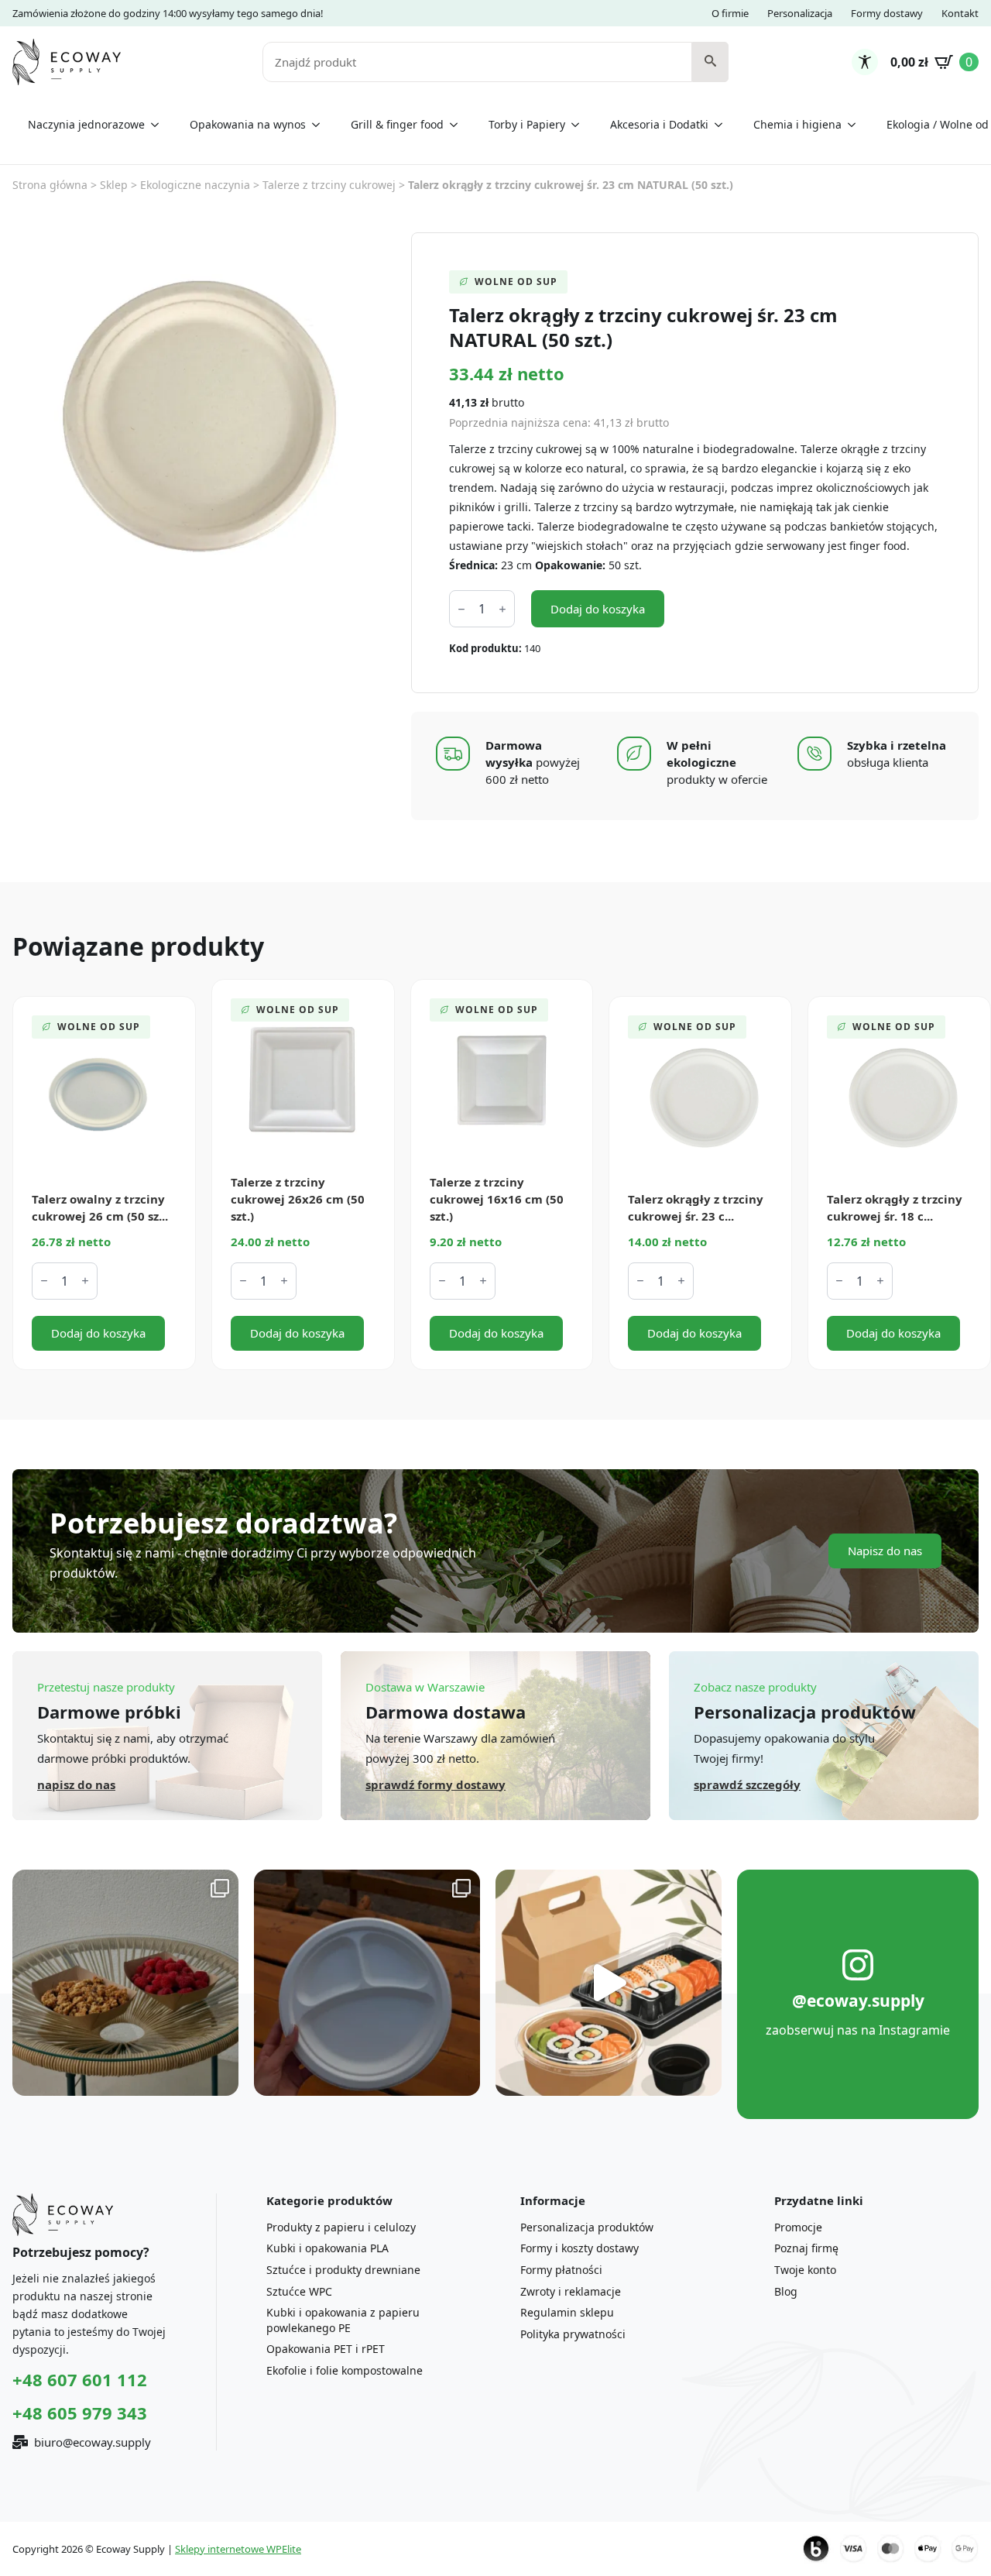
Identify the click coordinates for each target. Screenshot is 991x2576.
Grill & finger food (397, 124)
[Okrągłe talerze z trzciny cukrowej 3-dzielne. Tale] (367, 1983)
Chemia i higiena (797, 124)
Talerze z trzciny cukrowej (329, 185)
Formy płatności (561, 2270)
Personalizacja (800, 13)
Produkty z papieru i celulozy (341, 2227)
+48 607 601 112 (80, 2379)
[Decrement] (461, 609)
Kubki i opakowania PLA (327, 2248)
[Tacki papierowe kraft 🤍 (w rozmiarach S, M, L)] (125, 1983)
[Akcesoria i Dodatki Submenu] (723, 125)
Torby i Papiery (527, 124)
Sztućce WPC (299, 2291)
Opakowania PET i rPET (326, 2349)
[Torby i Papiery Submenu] (580, 125)
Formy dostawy (887, 13)
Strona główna (50, 185)
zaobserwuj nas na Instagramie (858, 2030)
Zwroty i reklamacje (571, 2291)
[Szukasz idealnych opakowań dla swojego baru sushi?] (609, 1983)
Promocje (798, 2227)
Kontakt (960, 13)
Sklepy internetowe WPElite (238, 2549)
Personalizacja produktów (587, 2227)
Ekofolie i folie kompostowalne (345, 2370)
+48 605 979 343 (80, 2413)
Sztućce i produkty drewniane (343, 2270)
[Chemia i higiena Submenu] (856, 125)
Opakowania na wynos (248, 124)
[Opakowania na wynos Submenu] (321, 125)
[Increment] (502, 609)
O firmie (730, 13)
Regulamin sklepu (567, 2312)
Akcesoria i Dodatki (659, 124)
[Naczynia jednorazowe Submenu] (159, 125)
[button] (710, 62)
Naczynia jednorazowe (86, 124)
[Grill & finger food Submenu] (458, 125)
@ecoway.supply (858, 2001)
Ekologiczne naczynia (195, 185)
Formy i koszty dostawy (580, 2248)
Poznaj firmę (806, 2248)
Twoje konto (805, 2270)
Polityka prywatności (573, 2334)
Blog (786, 2291)
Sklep (114, 185)
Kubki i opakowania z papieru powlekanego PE (343, 2320)
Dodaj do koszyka (598, 609)
